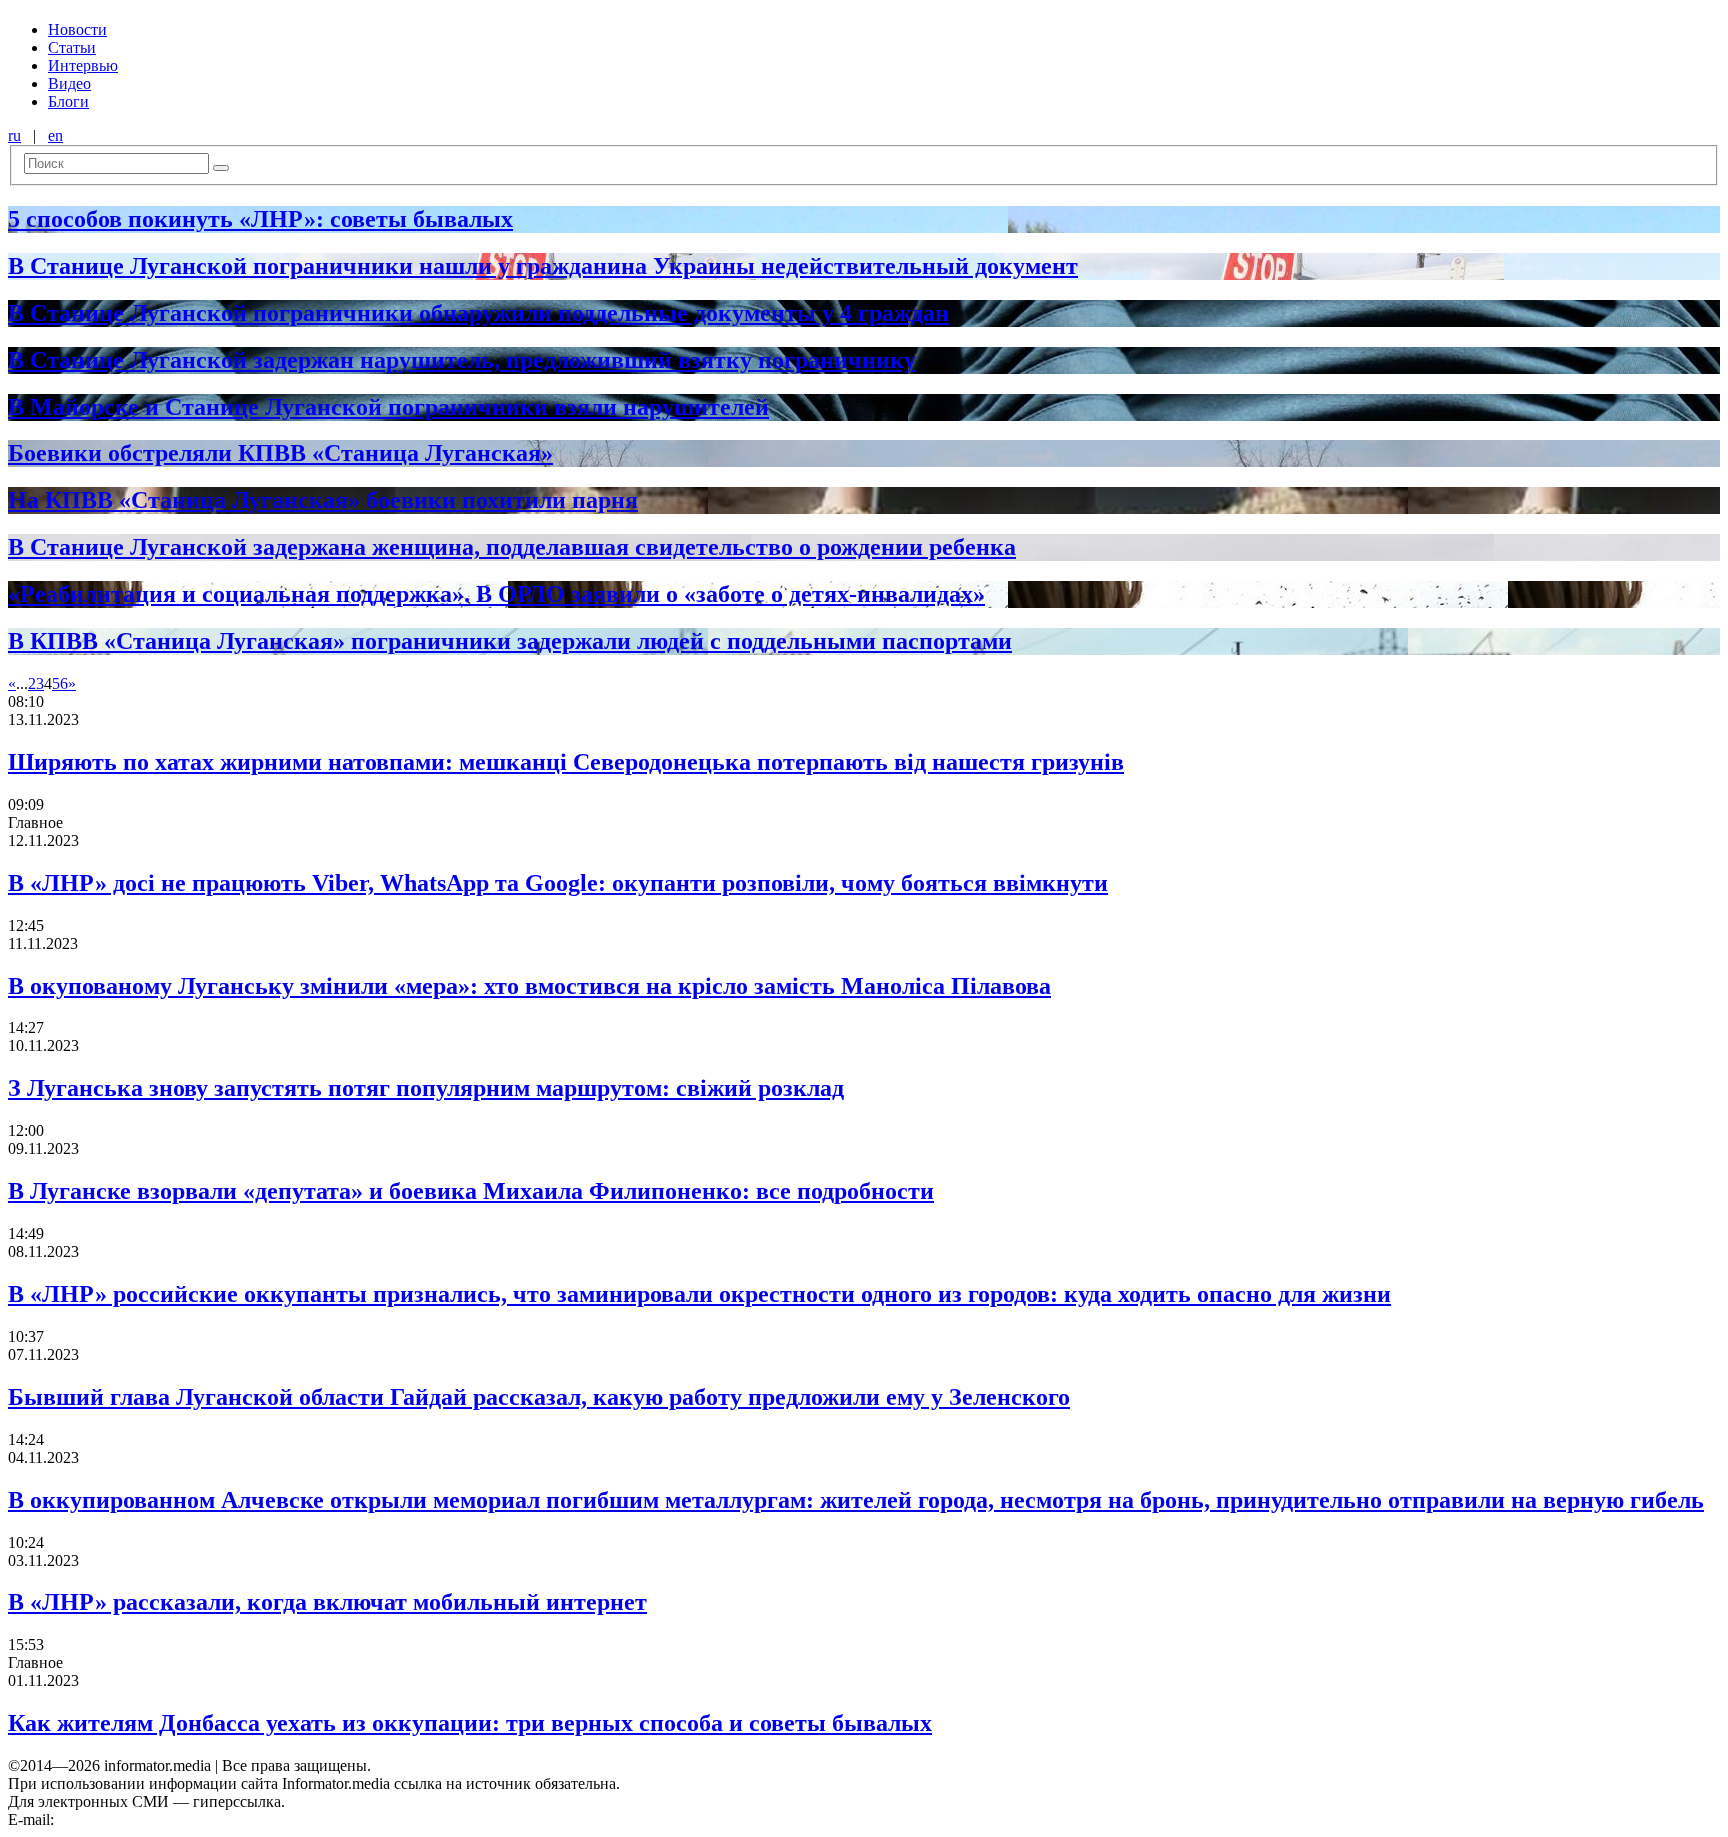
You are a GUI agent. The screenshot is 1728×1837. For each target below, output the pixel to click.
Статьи (72, 47)
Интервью (83, 65)
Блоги (68, 101)
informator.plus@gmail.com (146, 1819)
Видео (69, 83)
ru (14, 135)
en (55, 135)
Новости (77, 29)
